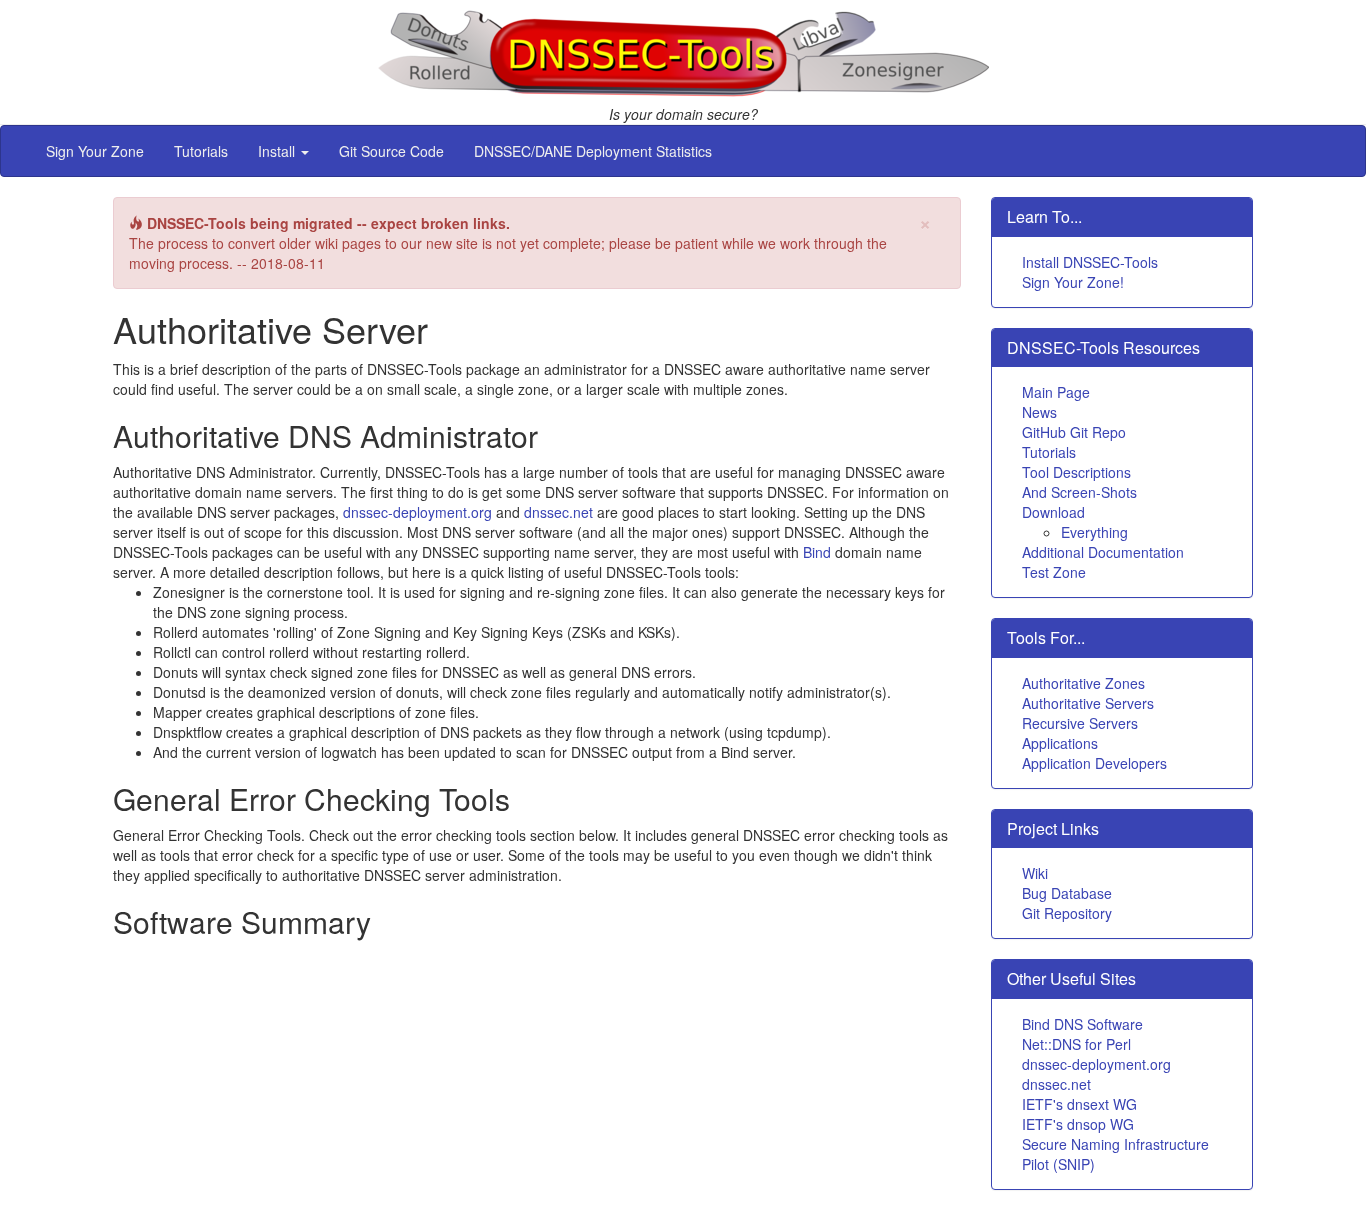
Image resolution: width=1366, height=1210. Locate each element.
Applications (1060, 743)
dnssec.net (558, 512)
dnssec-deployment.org (417, 512)
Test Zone (1054, 572)
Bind (817, 552)
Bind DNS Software (1082, 1024)
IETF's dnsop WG (1078, 1124)
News (1039, 412)
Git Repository (1067, 913)
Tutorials (201, 151)
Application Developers (1094, 763)
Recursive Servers (1080, 723)
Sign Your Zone (95, 151)
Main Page (1056, 392)
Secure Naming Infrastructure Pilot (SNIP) (1115, 1154)
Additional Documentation (1103, 552)
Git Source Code (391, 151)
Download (1053, 512)
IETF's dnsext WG (1079, 1104)
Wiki (1035, 873)
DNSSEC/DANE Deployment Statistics (593, 151)
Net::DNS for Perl (1076, 1044)
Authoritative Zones (1083, 683)
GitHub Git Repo (1074, 432)
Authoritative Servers (1088, 703)
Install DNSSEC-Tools (1090, 262)
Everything (1094, 532)
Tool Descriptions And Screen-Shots (1079, 482)
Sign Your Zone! (1073, 282)
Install (278, 151)
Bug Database (1067, 893)
